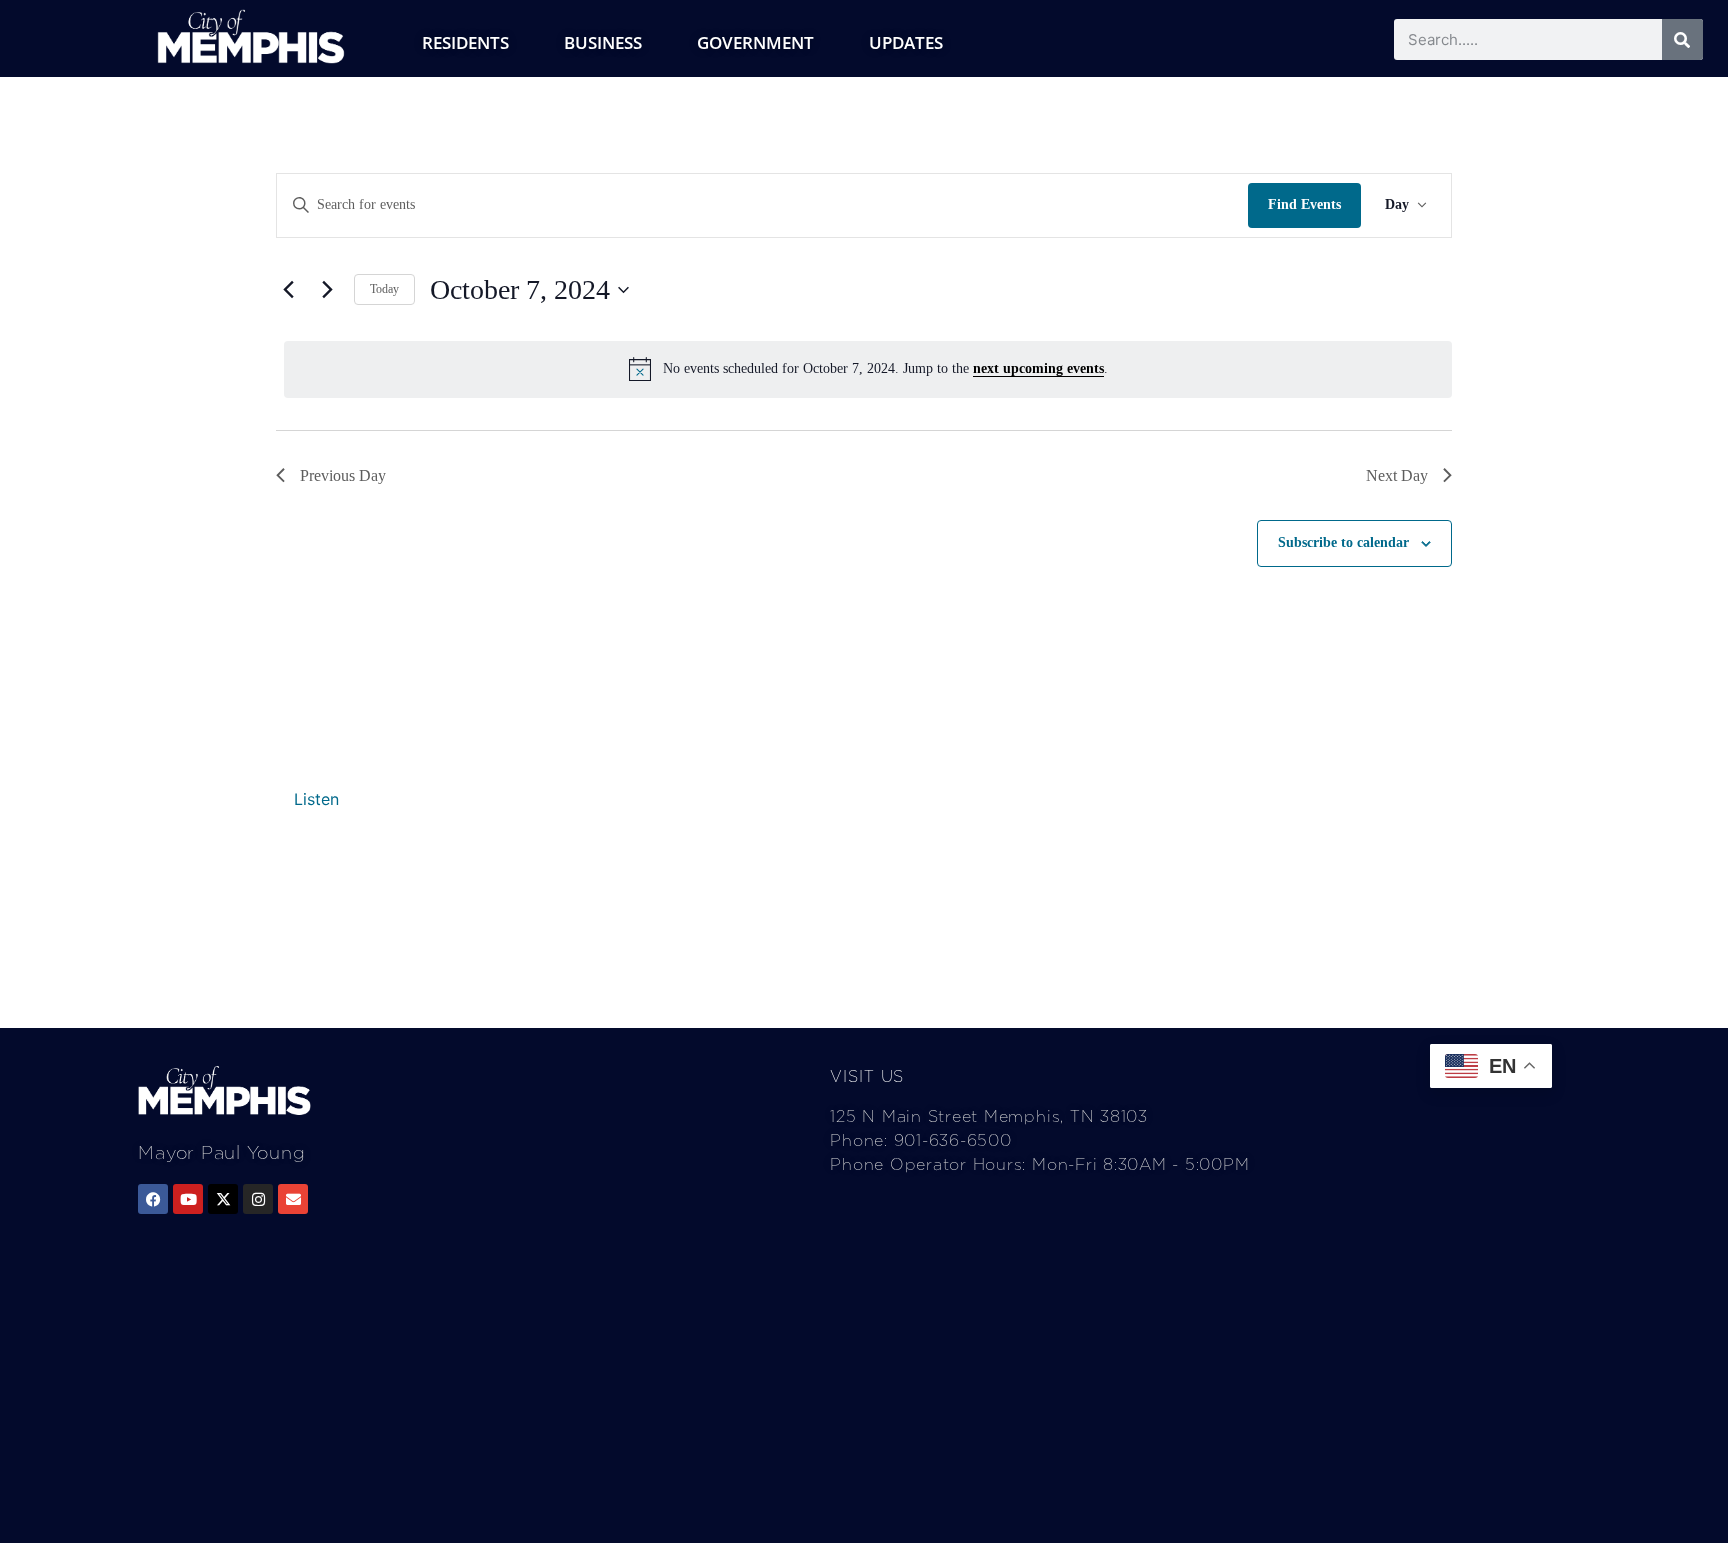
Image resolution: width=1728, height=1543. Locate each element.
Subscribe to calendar (1343, 542)
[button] (316, 799)
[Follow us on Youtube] (188, 1199)
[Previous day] (288, 290)
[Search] (1682, 39)
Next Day (1397, 475)
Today (384, 289)
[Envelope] (293, 1199)
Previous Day (343, 475)
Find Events (1304, 204)
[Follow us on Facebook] (153, 1199)
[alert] (868, 369)
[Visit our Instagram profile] (258, 1199)
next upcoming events (1038, 368)
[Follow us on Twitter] (223, 1199)
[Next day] (327, 290)
